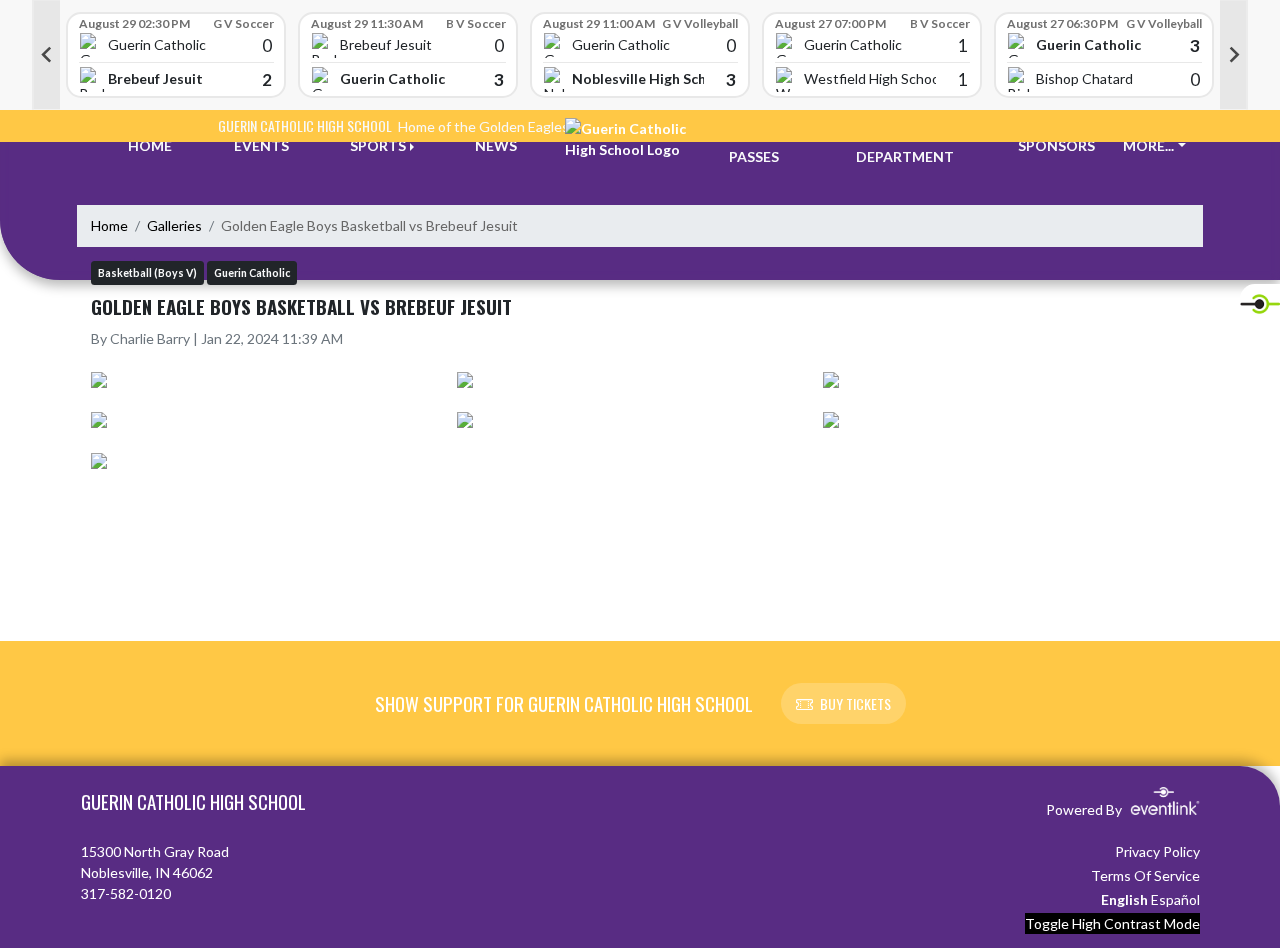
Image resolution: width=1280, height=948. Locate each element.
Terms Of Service (1145, 875)
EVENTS (261, 145)
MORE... (1148, 145)
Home (109, 225)
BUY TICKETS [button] (855, 703)
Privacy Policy (1157, 851)
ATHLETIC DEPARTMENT (905, 146)
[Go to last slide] (46, 55)
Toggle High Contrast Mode (1112, 923)
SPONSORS (1056, 145)
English (1124, 899)
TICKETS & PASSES (766, 146)
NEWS (496, 145)
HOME (150, 145)
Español (1175, 899)
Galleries (174, 225)
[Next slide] (1234, 55)
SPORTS (378, 145)
